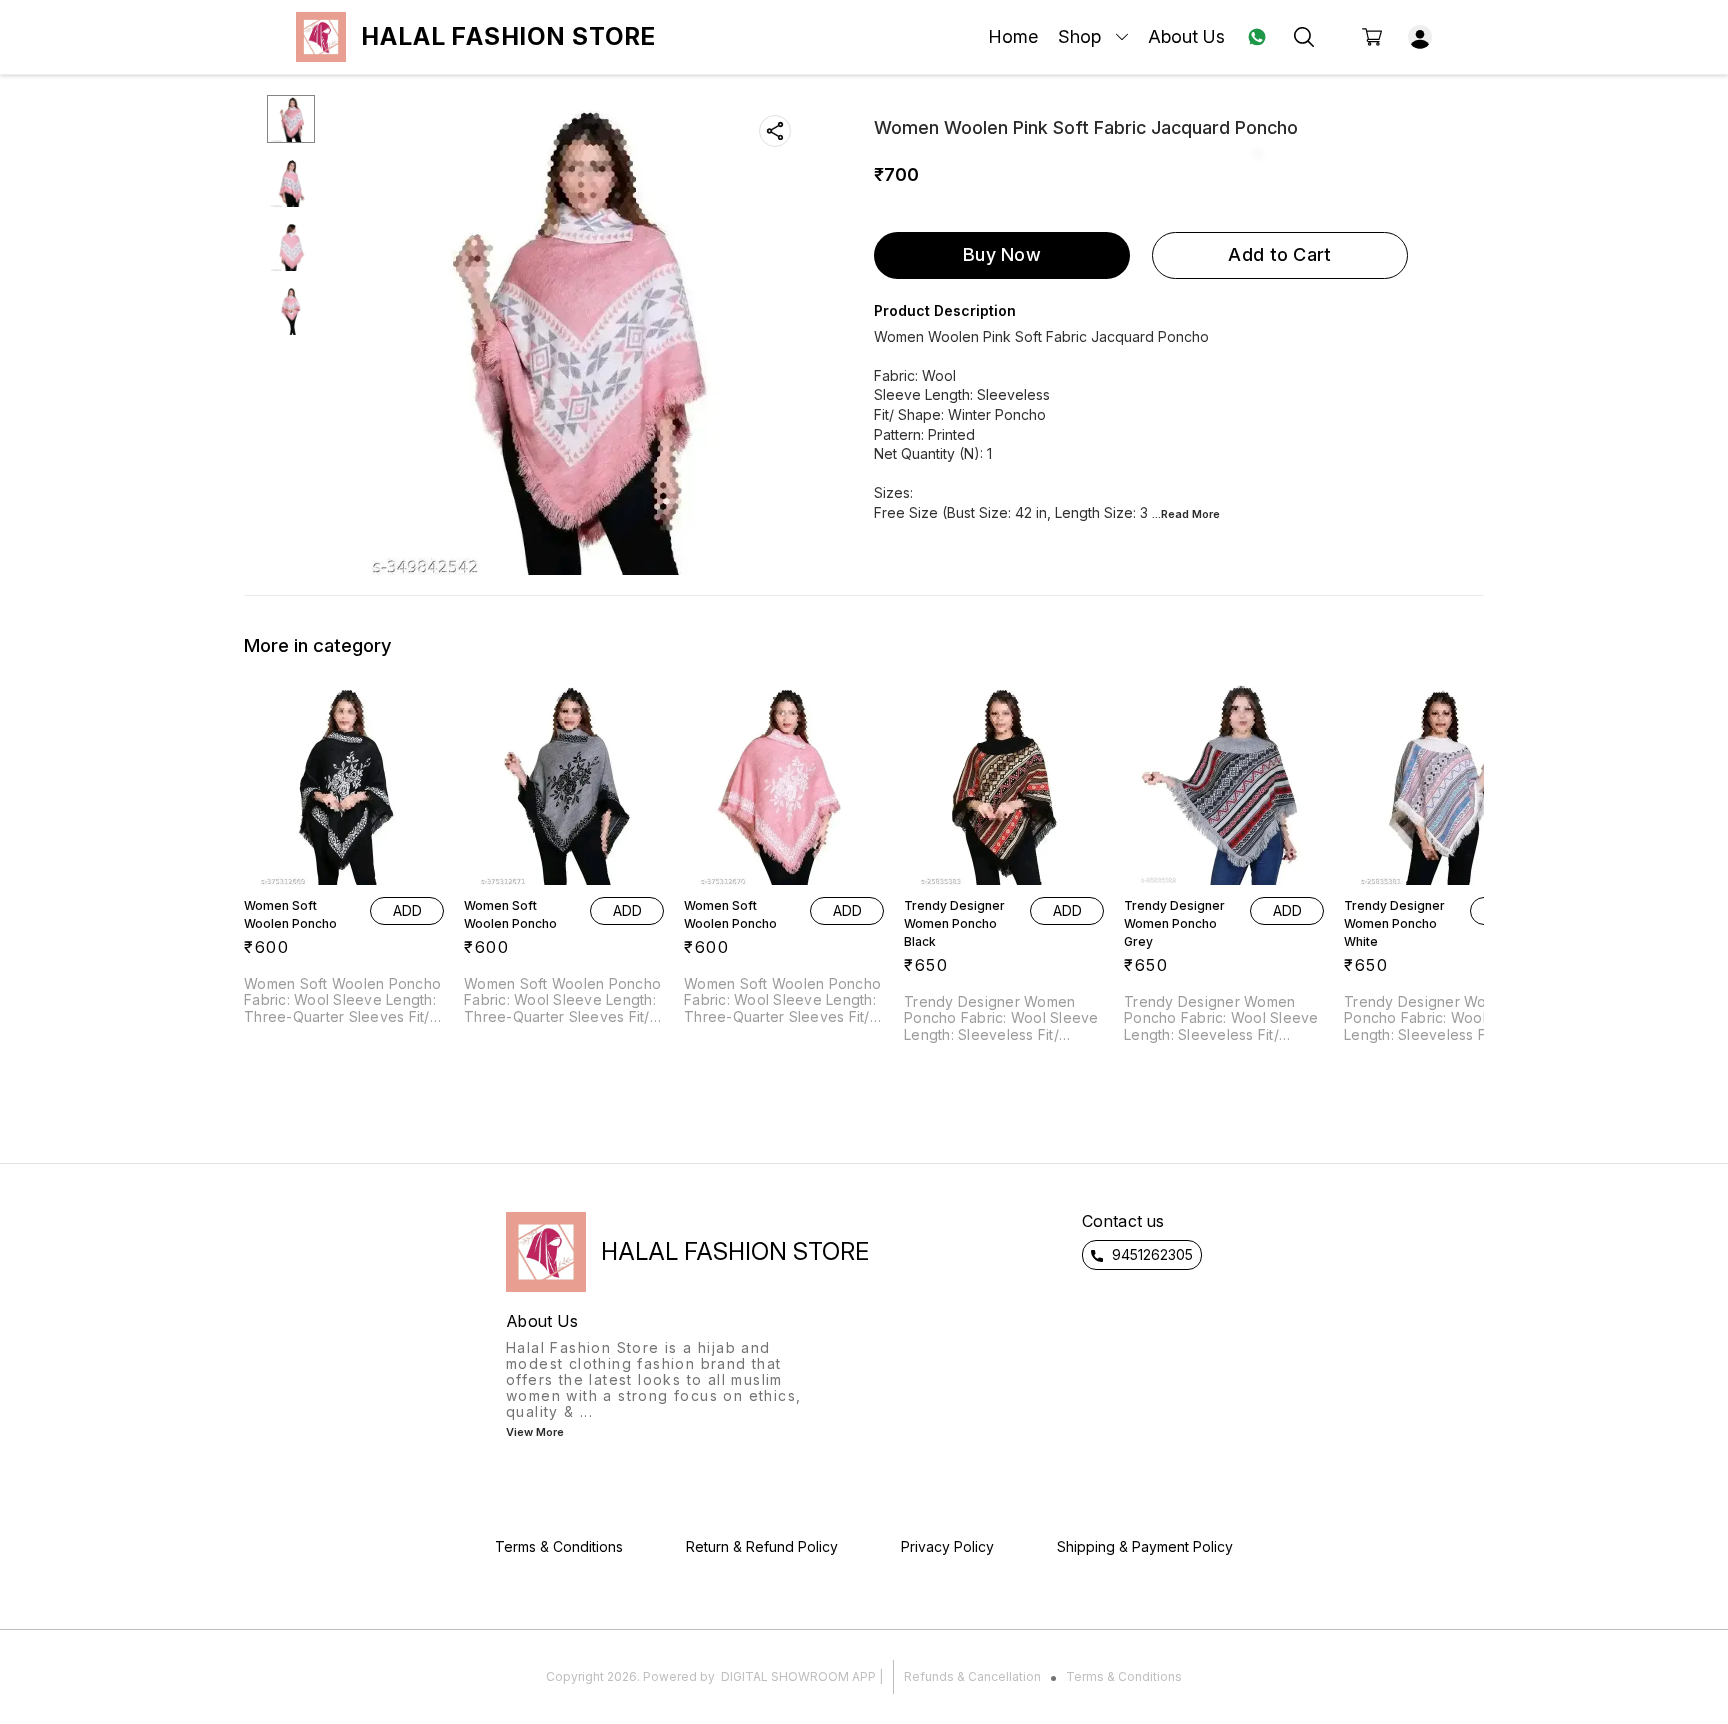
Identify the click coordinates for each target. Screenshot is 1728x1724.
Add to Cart (1279, 254)
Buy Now (1002, 254)
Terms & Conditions (1124, 1676)
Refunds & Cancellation (972, 1676)
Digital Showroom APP (798, 1676)
